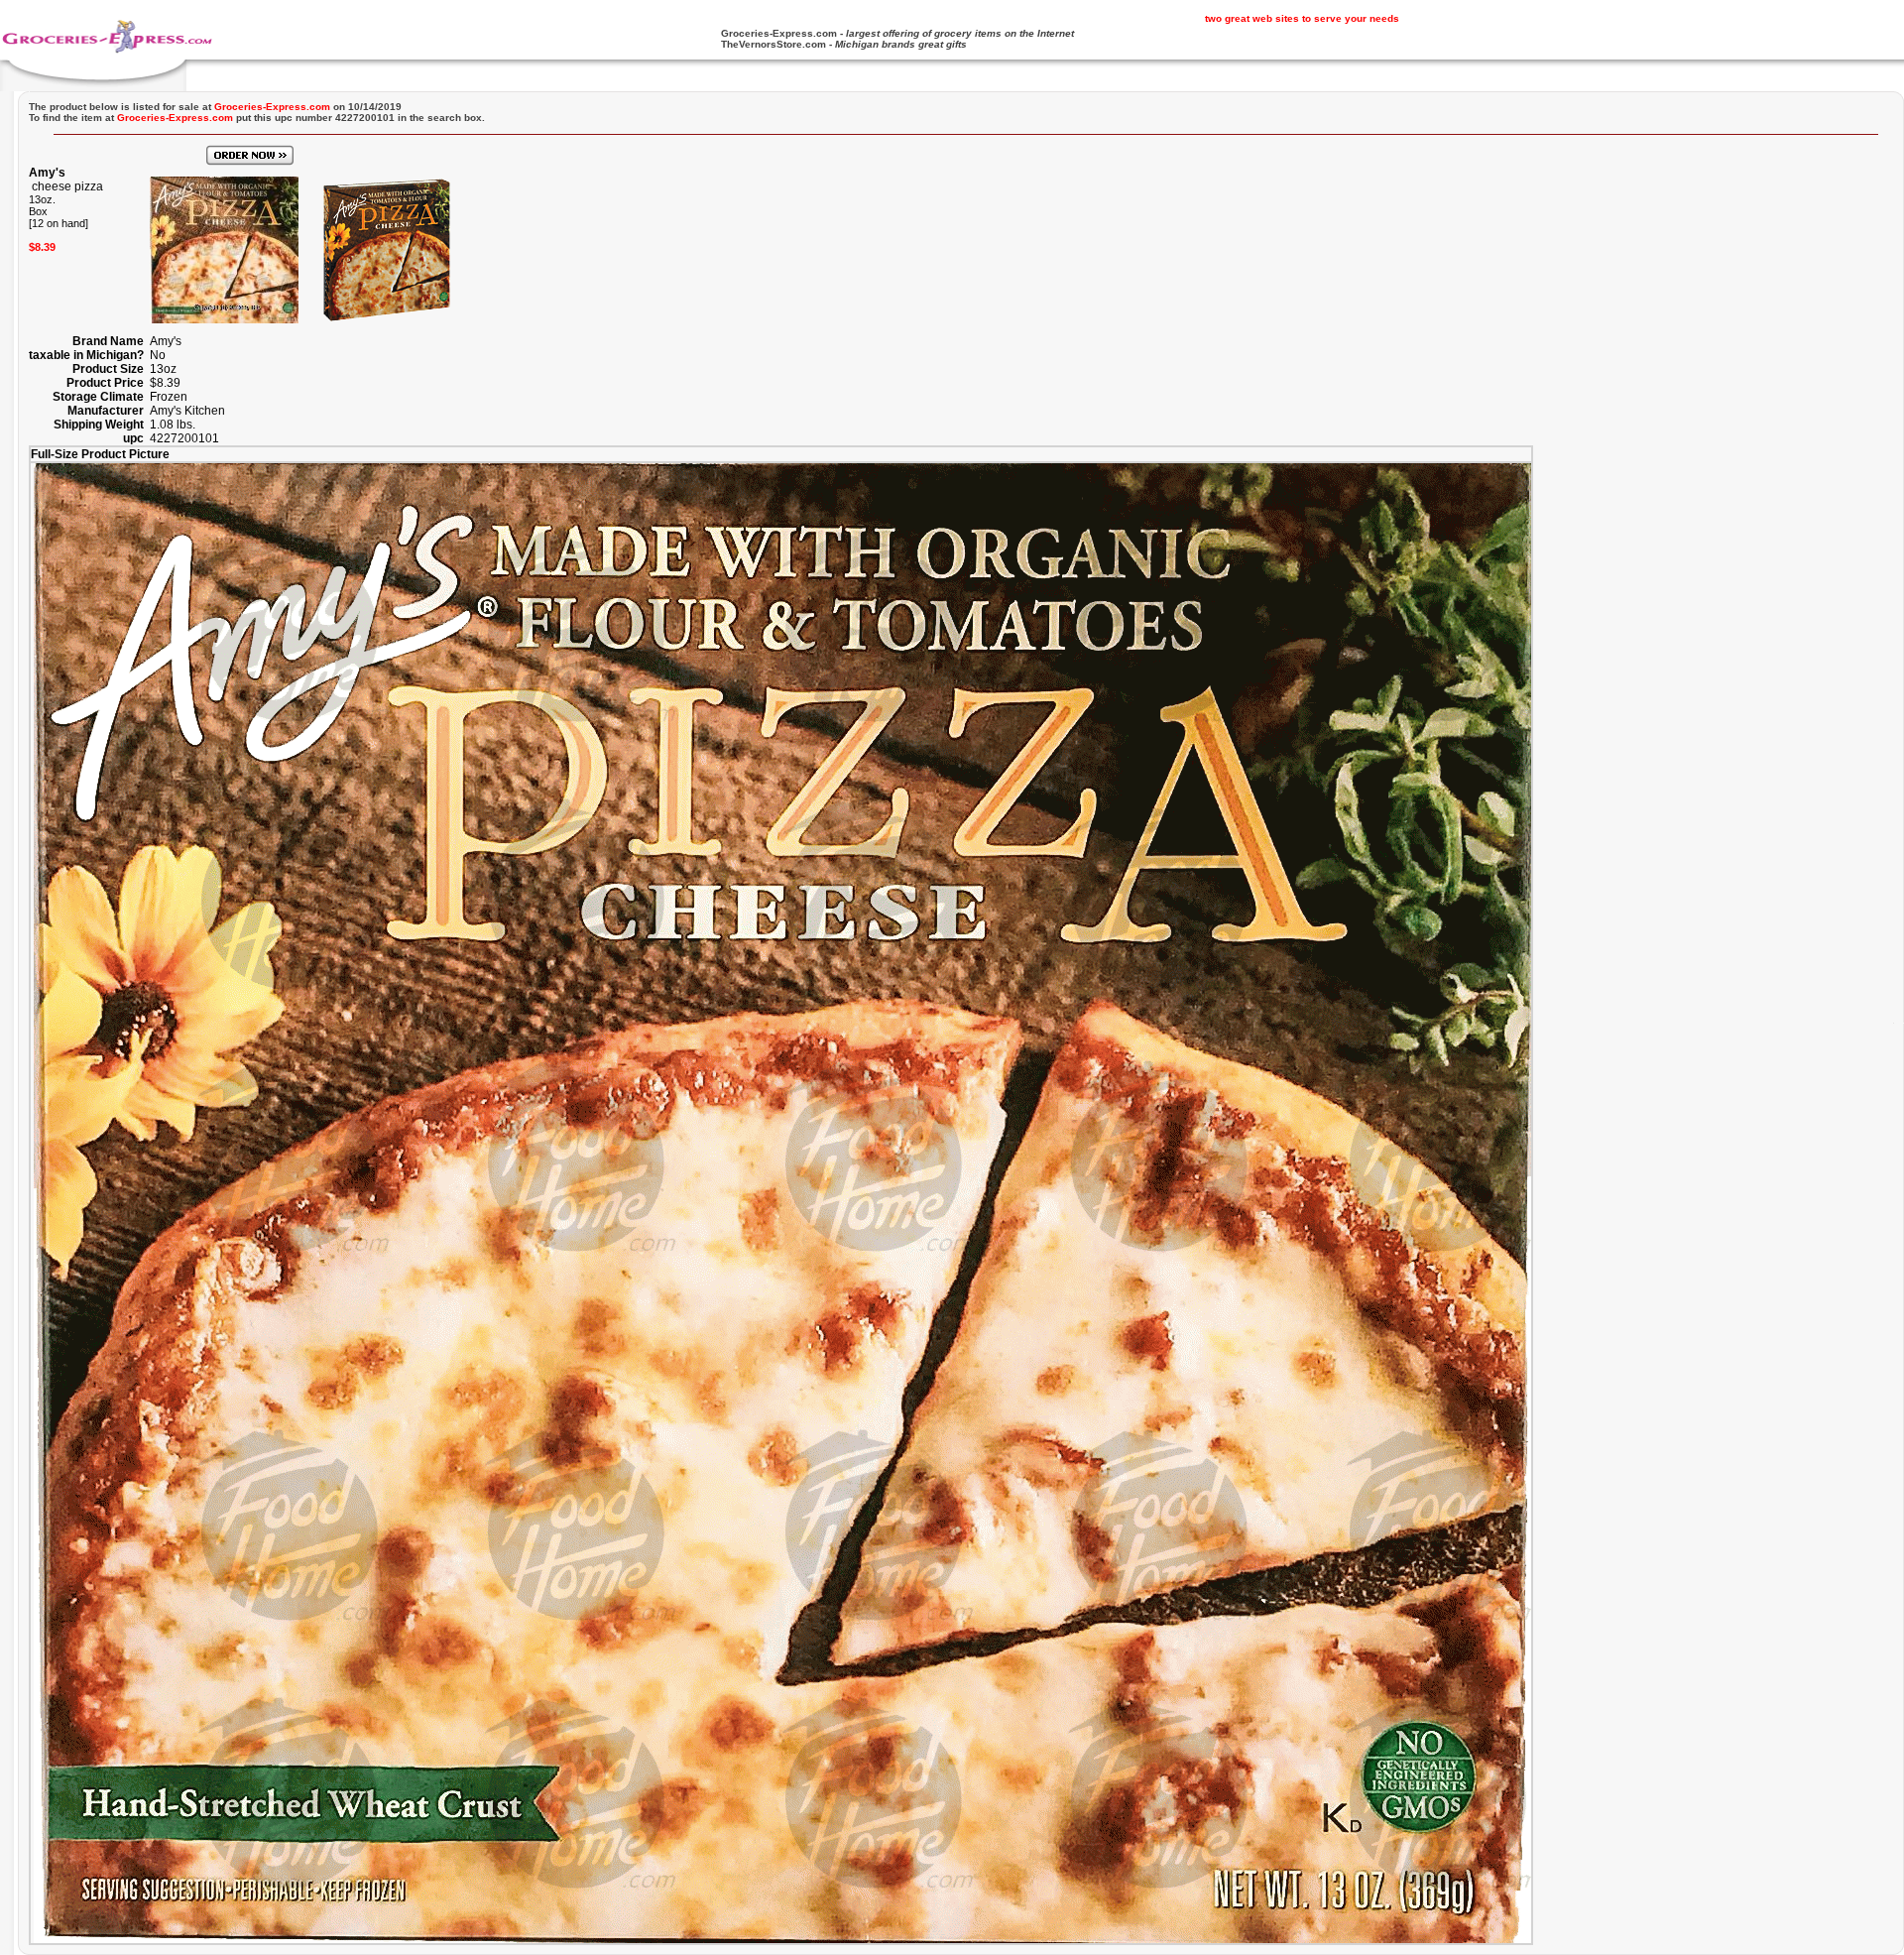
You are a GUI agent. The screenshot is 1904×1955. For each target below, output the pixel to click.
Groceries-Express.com (779, 33)
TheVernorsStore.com (773, 44)
